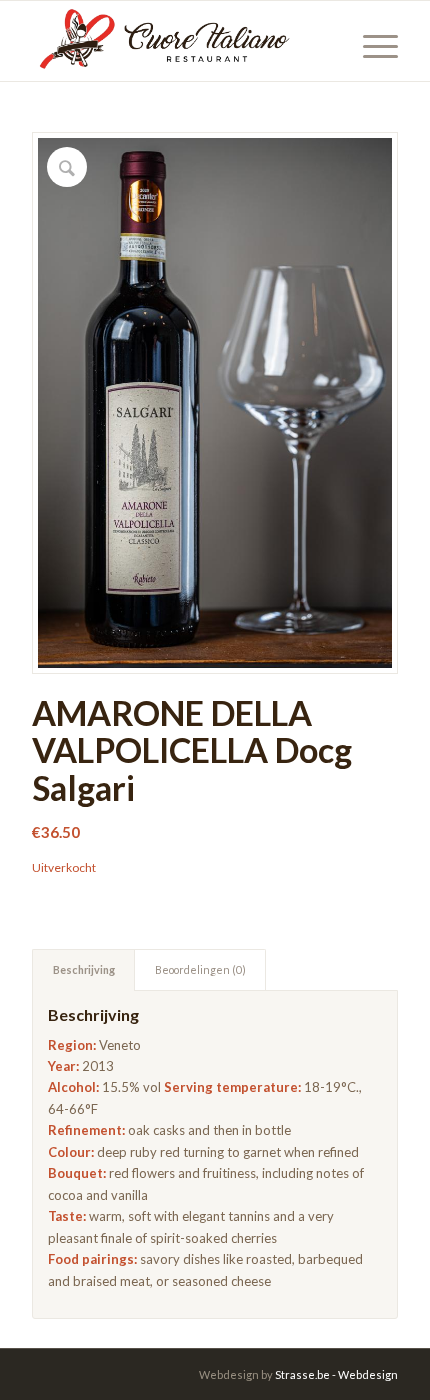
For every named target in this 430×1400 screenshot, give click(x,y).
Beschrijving (84, 969)
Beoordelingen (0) (200, 969)
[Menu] (370, 41)
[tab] (83, 969)
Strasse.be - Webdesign (336, 1374)
